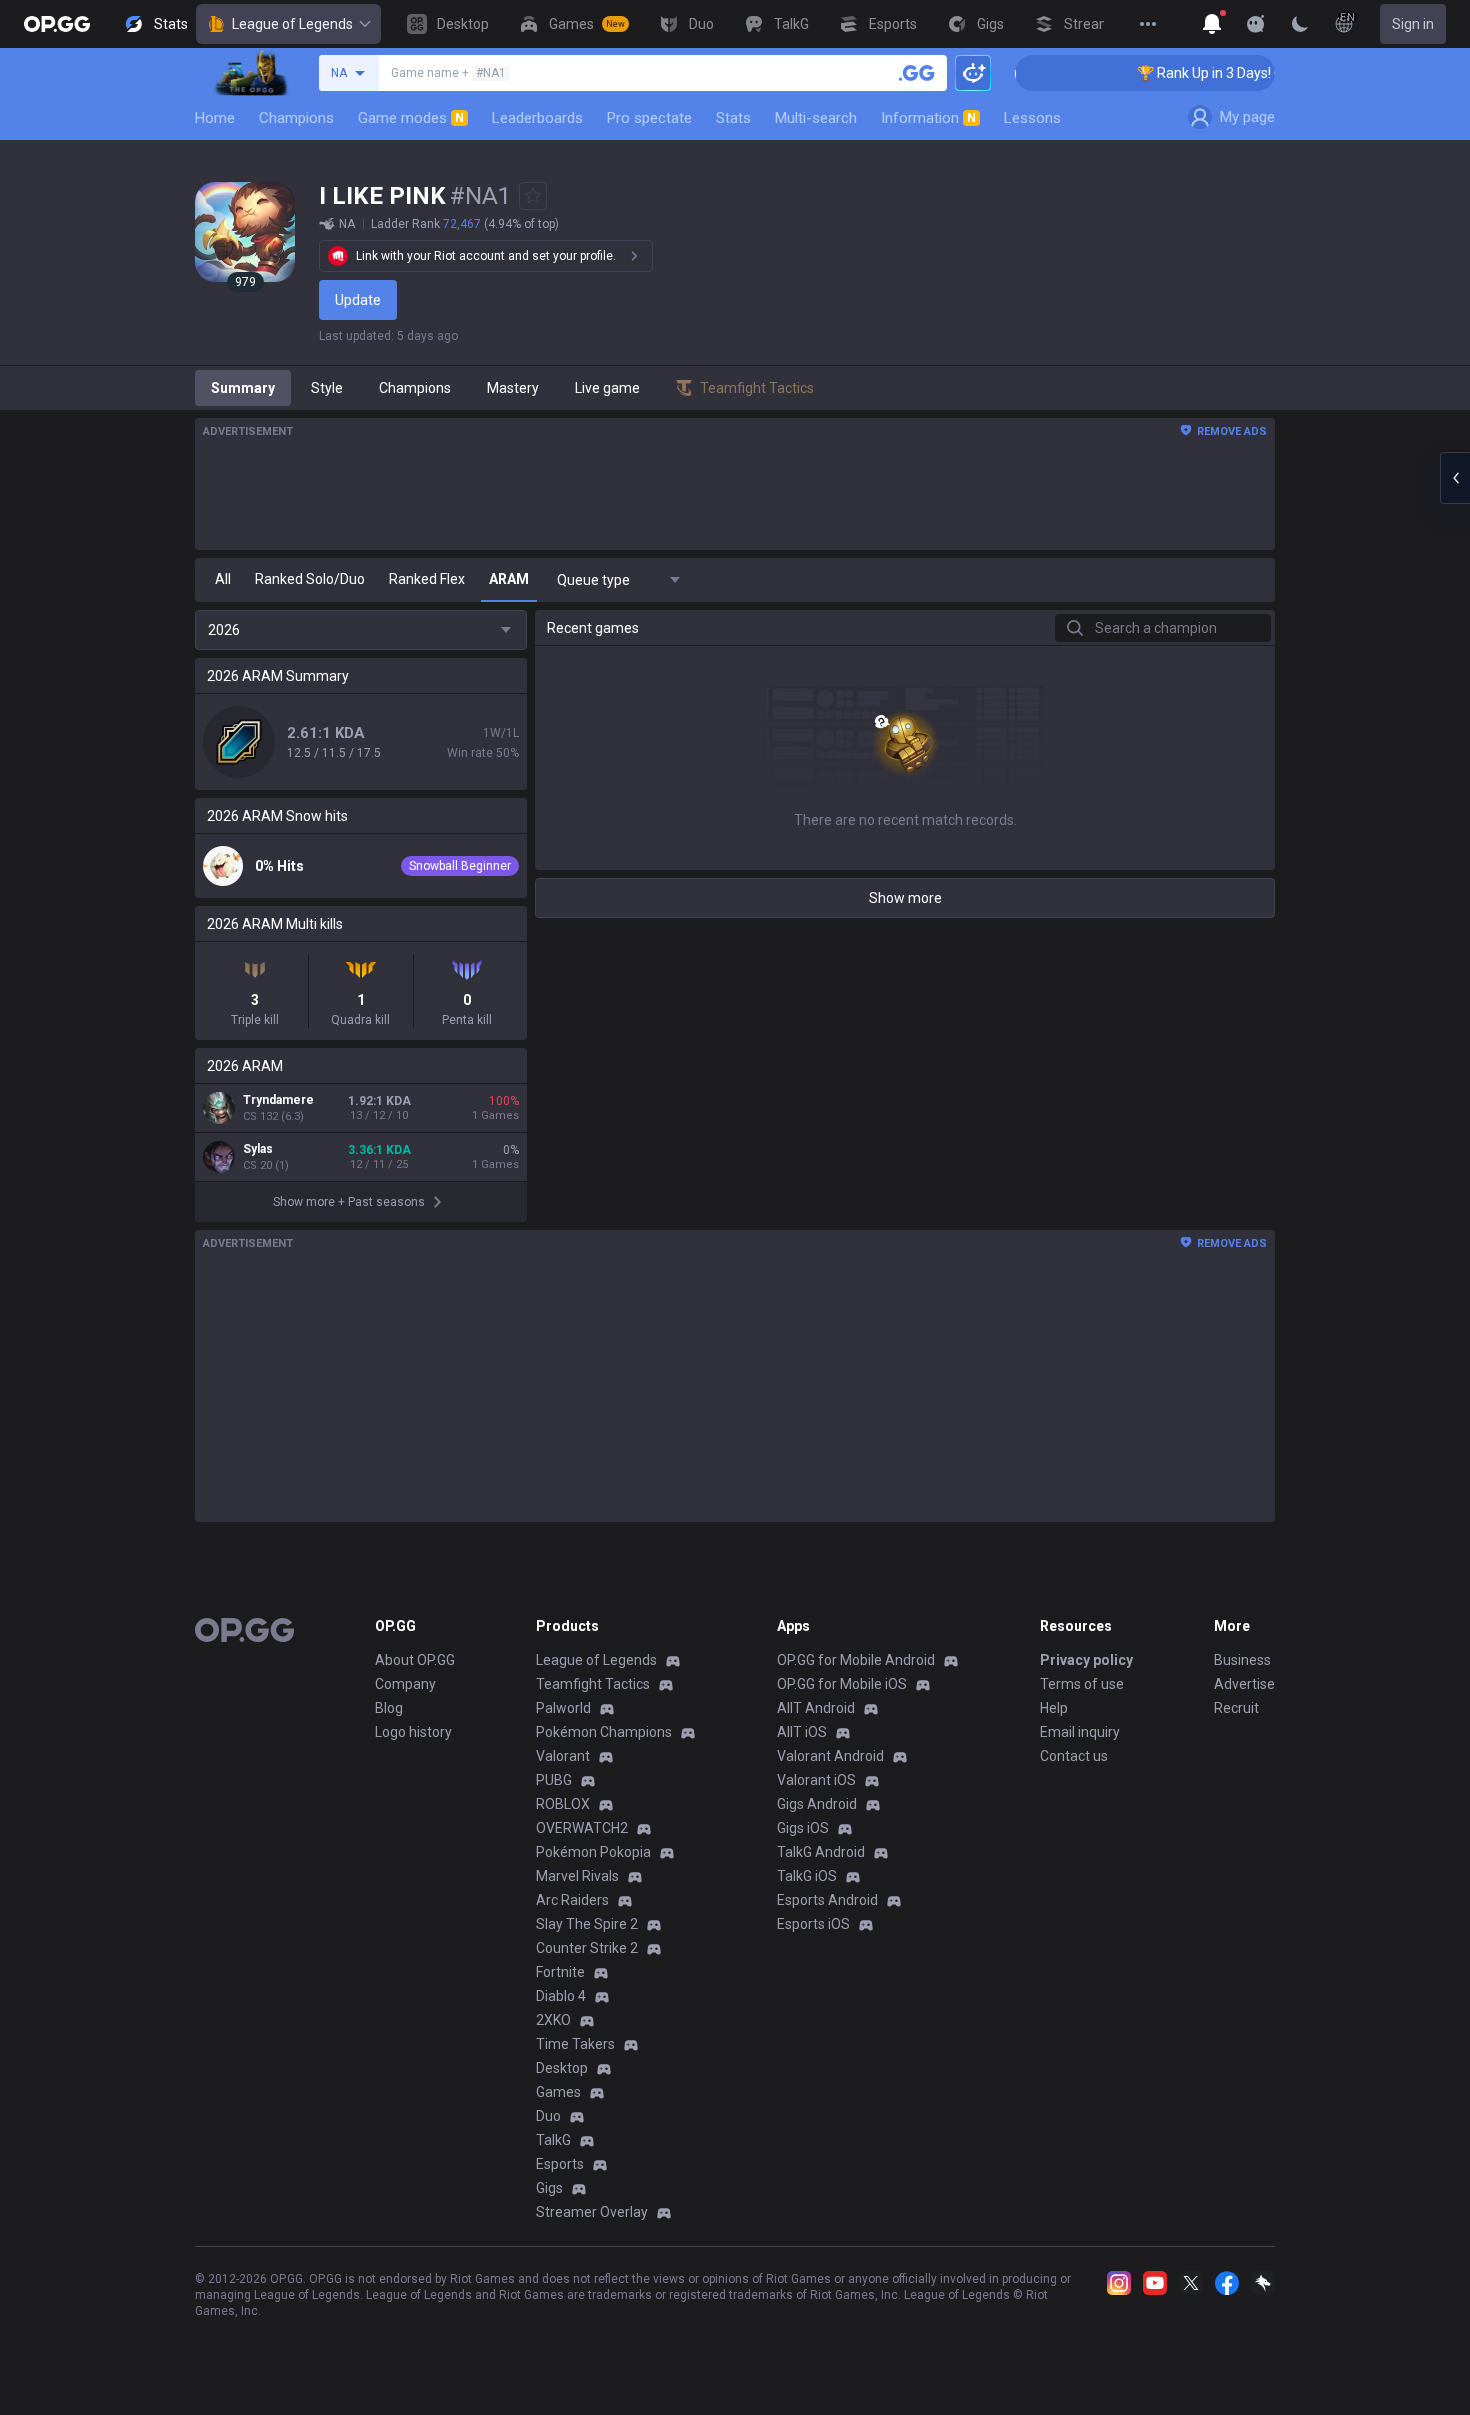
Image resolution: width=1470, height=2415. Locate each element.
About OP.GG (415, 1660)
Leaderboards (537, 118)
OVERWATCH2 (582, 1828)
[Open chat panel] (1455, 478)
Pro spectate (649, 118)
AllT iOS (802, 1732)
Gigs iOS (803, 1828)
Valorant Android (830, 1756)
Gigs (549, 2188)
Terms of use (1082, 1684)
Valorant (563, 1756)
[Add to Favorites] (533, 196)
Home (215, 118)
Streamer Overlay (592, 2212)
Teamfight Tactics (593, 1684)
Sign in (1413, 24)
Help (1054, 1708)
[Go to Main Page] (57, 24)
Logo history (413, 1732)
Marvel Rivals (577, 1876)
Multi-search (816, 118)
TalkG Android (821, 1852)
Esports (560, 2164)
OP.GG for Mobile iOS (842, 1684)
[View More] (1148, 24)
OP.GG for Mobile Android (856, 1660)
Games (558, 2092)
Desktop (562, 2068)
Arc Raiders (572, 1900)
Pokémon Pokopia (593, 1852)
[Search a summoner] (917, 73)
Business (1242, 1660)
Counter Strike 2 (587, 1948)
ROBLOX (563, 1804)
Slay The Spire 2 (587, 1924)
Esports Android (827, 1900)
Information (928, 118)
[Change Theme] (1300, 24)
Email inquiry (1080, 1732)
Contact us (1074, 1756)
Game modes (411, 118)
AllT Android (816, 1708)
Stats (733, 118)
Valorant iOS (816, 1780)
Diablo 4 (561, 1996)
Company (405, 1684)
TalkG (553, 2140)
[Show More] (1212, 24)
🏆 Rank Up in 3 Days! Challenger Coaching (1243, 73)
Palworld (563, 1708)
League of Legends (292, 24)
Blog (389, 1708)
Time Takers (575, 2044)
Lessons (1032, 118)
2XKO (553, 2020)
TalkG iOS (807, 1876)
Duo (548, 2116)
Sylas (258, 1149)
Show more (905, 898)
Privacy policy (1086, 1660)
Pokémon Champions (604, 1732)
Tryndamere (278, 1100)
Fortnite (560, 1972)
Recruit (1236, 1708)
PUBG (554, 1780)
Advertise (1244, 1684)
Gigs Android (817, 1804)
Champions (296, 118)
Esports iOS (813, 1924)
